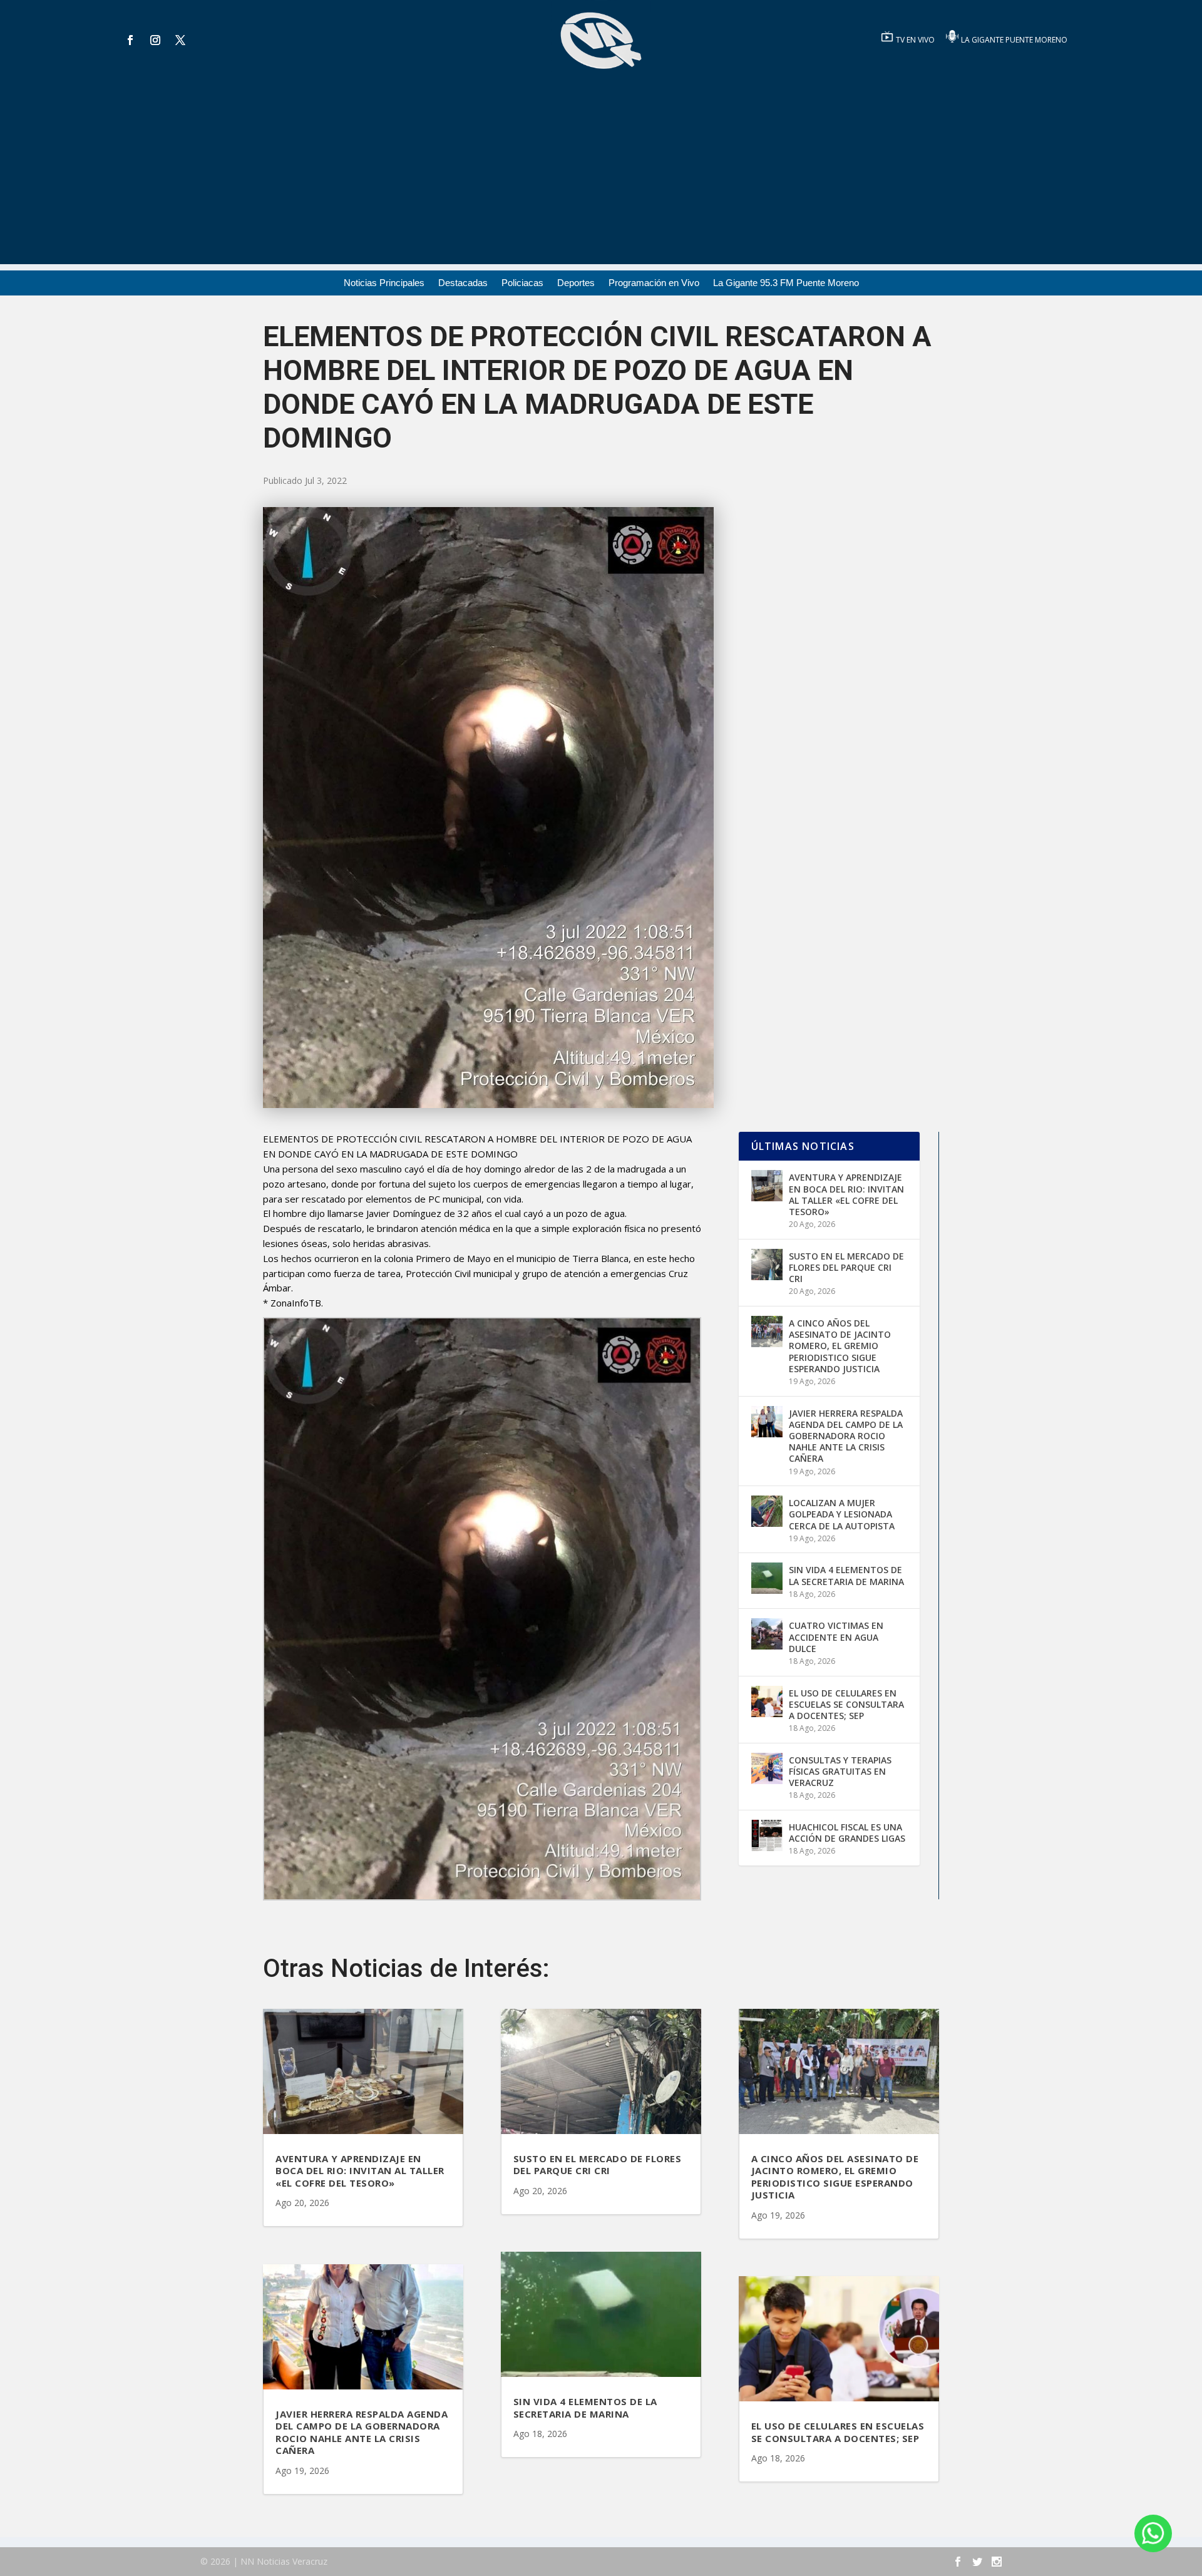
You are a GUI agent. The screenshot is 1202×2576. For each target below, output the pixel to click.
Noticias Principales (384, 283)
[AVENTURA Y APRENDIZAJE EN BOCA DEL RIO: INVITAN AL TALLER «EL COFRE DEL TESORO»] (767, 1186)
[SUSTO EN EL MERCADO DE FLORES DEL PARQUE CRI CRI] (767, 1265)
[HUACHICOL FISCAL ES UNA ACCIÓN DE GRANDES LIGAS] (767, 1835)
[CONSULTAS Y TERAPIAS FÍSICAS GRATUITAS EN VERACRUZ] (767, 1768)
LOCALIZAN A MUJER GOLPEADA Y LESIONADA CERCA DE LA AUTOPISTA (842, 1514)
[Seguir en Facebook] (130, 40)
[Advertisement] (601, 177)
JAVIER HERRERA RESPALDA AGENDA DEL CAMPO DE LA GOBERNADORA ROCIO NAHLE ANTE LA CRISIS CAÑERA (846, 1436)
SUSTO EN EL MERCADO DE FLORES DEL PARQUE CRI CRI (846, 1267)
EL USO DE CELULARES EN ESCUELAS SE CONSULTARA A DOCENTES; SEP (846, 1704)
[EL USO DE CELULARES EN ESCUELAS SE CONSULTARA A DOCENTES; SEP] (767, 1701)
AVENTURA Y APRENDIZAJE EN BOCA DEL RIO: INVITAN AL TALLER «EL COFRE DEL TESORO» (846, 1194)
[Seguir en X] (180, 40)
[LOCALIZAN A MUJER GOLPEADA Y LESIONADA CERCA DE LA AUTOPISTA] (767, 1511)
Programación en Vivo (654, 283)
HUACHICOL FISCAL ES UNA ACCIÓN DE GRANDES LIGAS (847, 1833)
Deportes (576, 283)
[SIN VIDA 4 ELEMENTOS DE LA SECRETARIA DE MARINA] (767, 1578)
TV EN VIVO (916, 40)
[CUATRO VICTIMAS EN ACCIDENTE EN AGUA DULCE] (767, 1634)
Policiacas (522, 283)
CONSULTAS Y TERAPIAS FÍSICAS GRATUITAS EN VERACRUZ (840, 1771)
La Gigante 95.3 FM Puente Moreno (786, 283)
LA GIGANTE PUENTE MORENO (1014, 40)
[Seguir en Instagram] (155, 40)
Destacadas (463, 283)
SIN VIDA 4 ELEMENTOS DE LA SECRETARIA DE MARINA (846, 1575)
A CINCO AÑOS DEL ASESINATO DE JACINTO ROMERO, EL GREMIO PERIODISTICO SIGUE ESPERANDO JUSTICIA (840, 1346)
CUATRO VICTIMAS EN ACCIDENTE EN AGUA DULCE (836, 1637)
